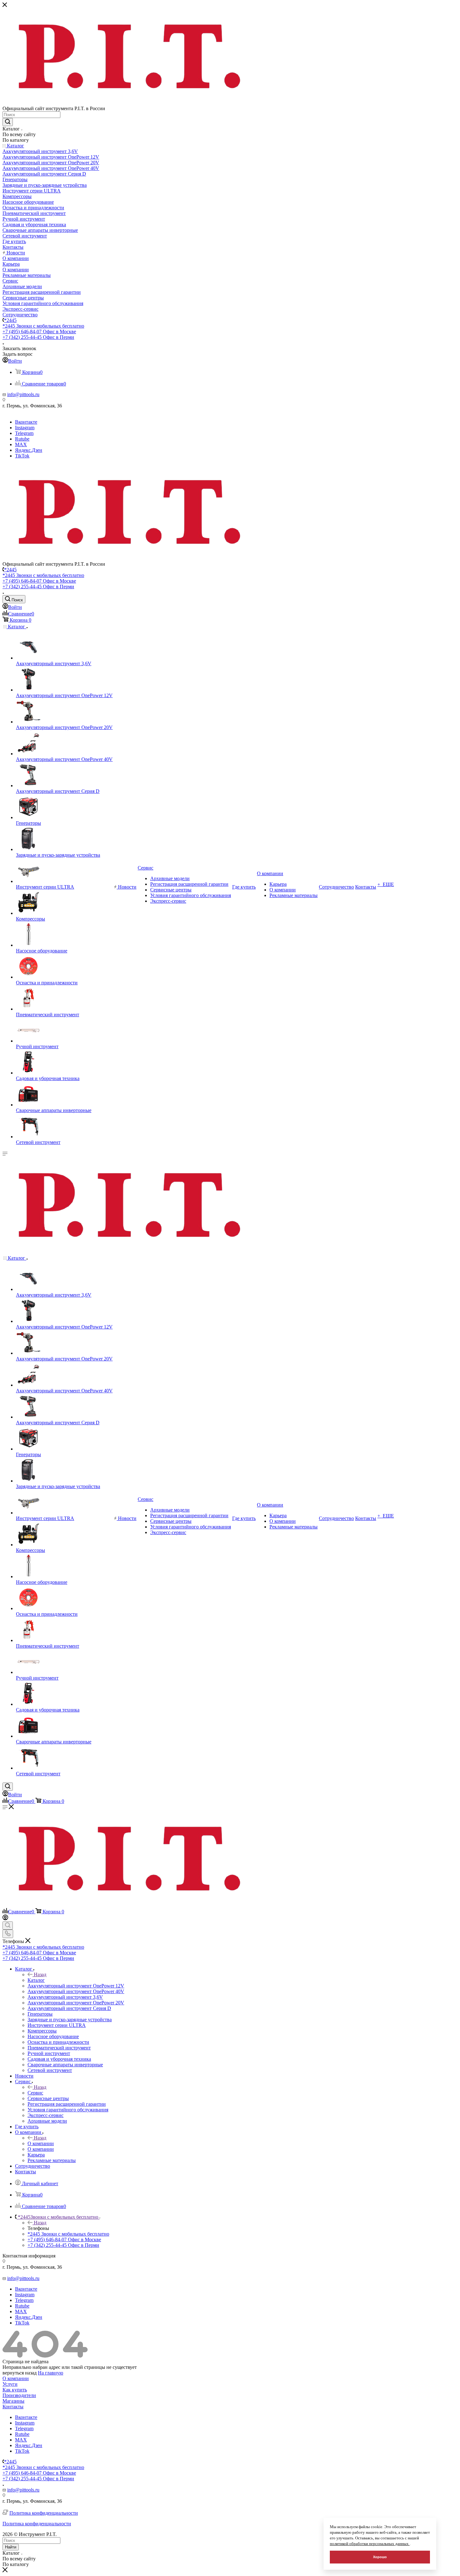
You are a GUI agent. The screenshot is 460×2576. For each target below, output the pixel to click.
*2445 (10, 320)
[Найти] (8, 122)
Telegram (24, 433)
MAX (21, 444)
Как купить (15, 2390)
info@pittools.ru (23, 394)
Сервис (35, 2093)
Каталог (36, 1980)
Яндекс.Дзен (29, 450)
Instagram (25, 428)
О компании (41, 2143)
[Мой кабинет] (5, 1918)
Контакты (13, 2407)
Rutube (22, 439)
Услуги (10, 2384)
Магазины (13, 2401)
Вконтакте (26, 422)
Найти (11, 2547)
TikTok (22, 456)
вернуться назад (20, 2373)
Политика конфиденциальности (44, 2513)
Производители (19, 2395)
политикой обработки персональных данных (370, 2544)
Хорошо (380, 2557)
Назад (40, 1974)
